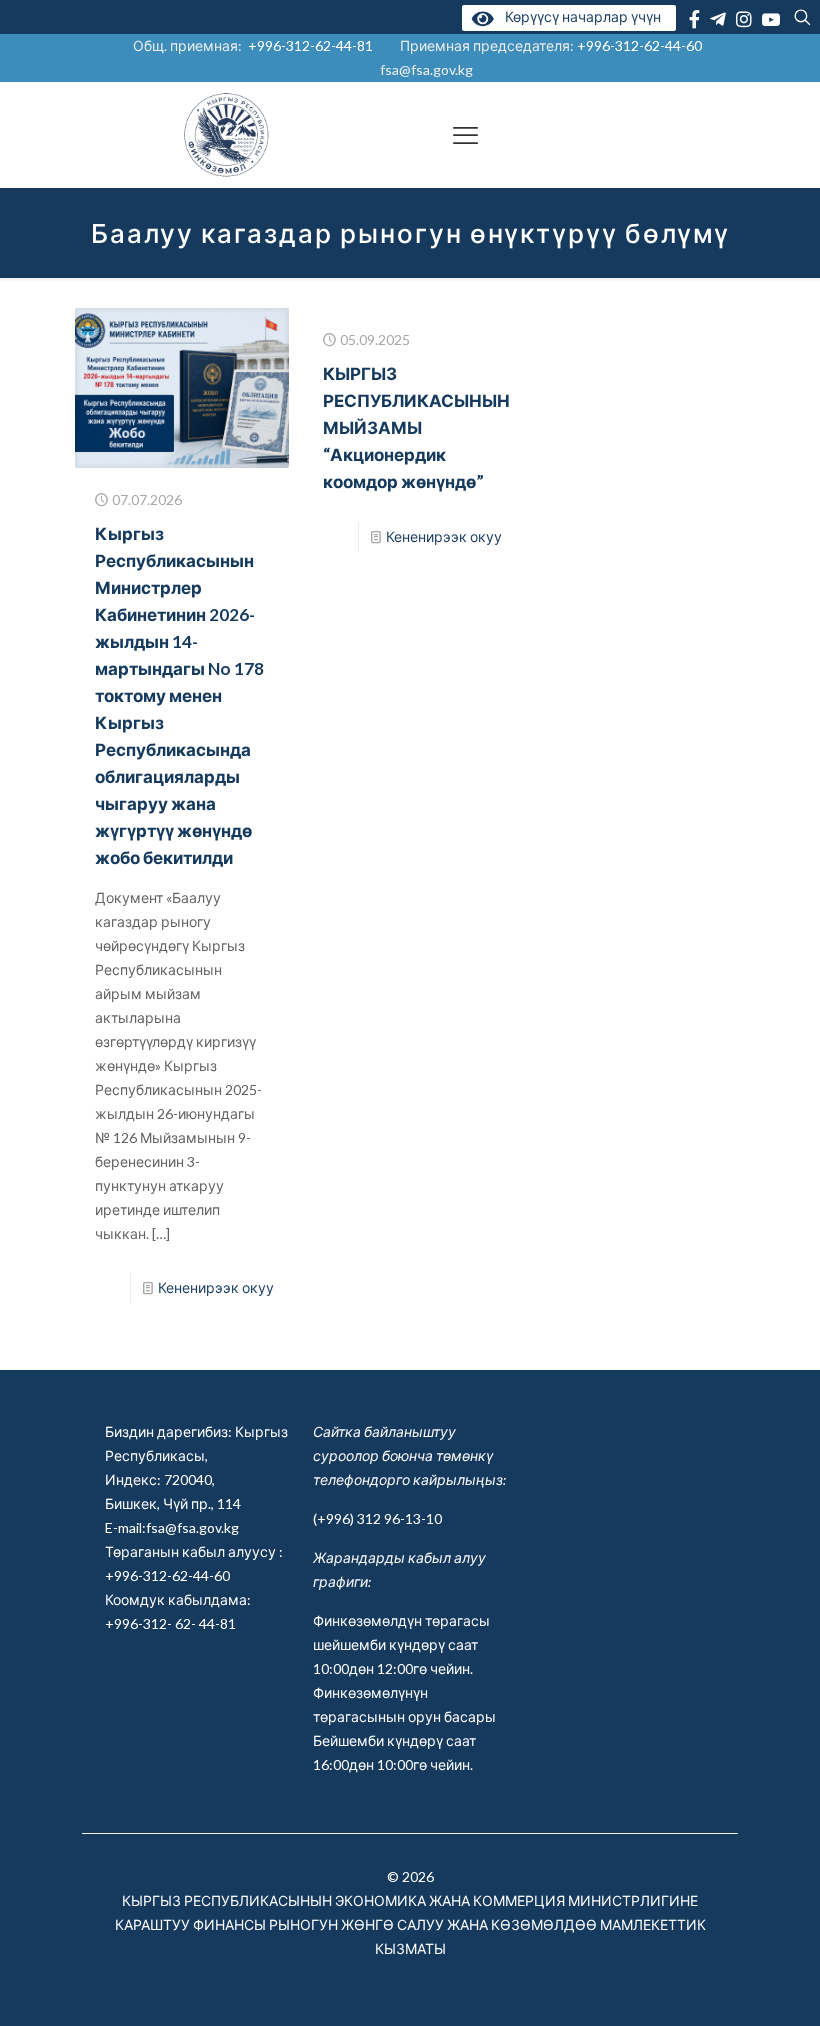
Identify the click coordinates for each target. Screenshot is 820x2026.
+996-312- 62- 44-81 (170, 1623)
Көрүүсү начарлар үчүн (579, 16)
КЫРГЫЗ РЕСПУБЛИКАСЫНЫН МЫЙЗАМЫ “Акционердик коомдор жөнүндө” (416, 427)
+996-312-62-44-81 (310, 45)
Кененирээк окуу (216, 1287)
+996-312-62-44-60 (641, 45)
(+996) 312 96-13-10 (377, 1518)
